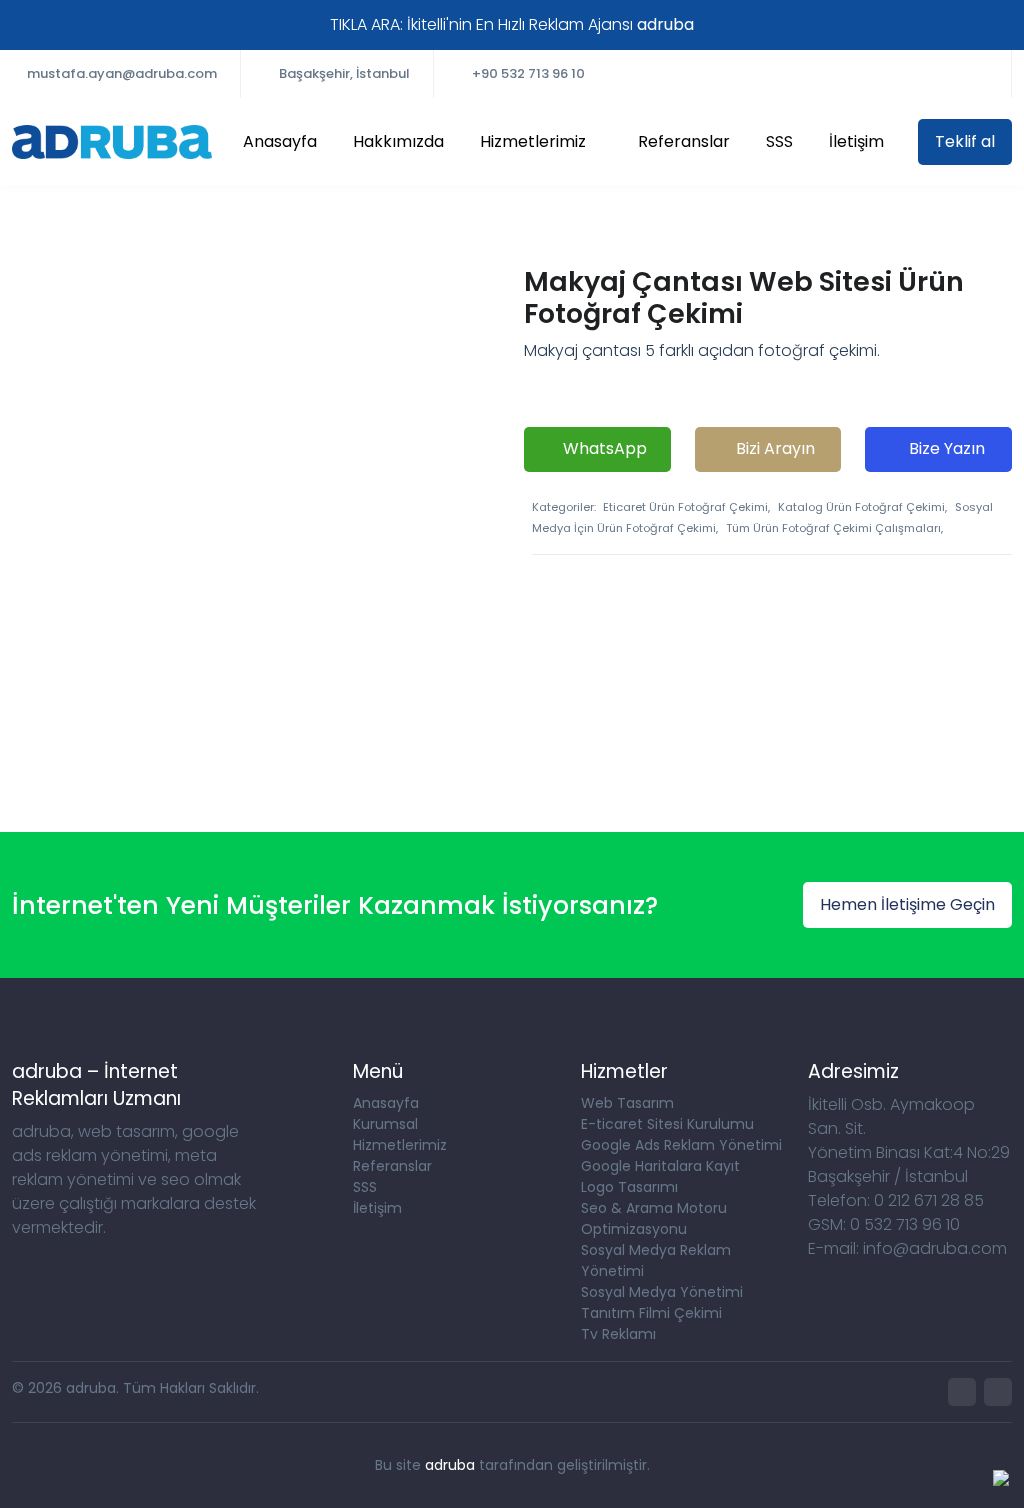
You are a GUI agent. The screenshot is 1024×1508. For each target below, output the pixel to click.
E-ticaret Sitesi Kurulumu (667, 1124)
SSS (779, 141)
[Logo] (112, 142)
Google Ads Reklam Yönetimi (681, 1145)
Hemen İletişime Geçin (907, 904)
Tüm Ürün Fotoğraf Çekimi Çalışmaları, (834, 528)
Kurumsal (385, 1124)
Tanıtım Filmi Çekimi (651, 1313)
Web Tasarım (627, 1103)
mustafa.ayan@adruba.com (122, 73)
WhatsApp (603, 448)
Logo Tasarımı (629, 1187)
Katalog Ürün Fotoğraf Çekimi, (862, 507)
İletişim (856, 141)
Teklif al (965, 141)
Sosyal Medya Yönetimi (662, 1292)
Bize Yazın (945, 448)
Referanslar (684, 141)
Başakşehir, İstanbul (344, 73)
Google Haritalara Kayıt (660, 1166)
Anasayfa (280, 141)
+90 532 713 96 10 (528, 73)
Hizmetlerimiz (533, 141)
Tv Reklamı (618, 1334)
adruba (450, 1465)
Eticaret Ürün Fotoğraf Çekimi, (686, 507)
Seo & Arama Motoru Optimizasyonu (654, 1218)
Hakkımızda (398, 141)
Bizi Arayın (773, 448)
